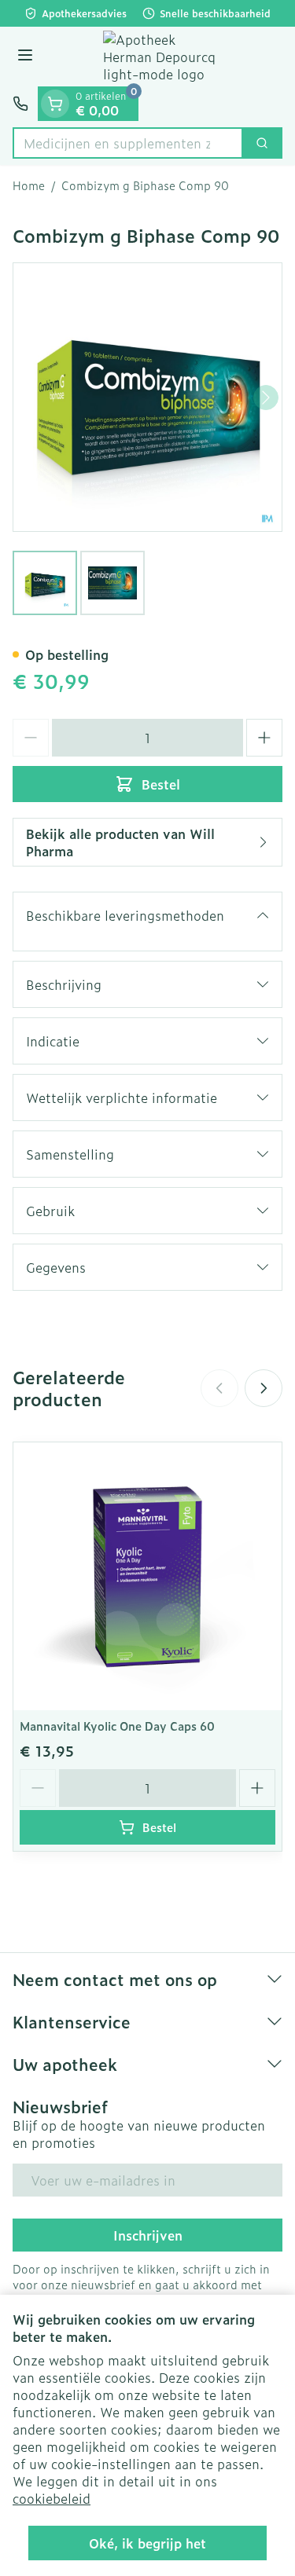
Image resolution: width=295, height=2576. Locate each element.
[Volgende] (266, 398)
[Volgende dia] (264, 1388)
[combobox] (128, 143)
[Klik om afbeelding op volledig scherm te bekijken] (147, 397)
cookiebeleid (52, 2498)
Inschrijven (148, 2235)
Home (29, 185)
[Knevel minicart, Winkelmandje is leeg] (55, 104)
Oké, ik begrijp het (147, 2543)
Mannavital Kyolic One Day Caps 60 (117, 1726)
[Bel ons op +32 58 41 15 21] (20, 104)
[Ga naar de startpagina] (163, 57)
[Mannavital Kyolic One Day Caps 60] (147, 1576)
